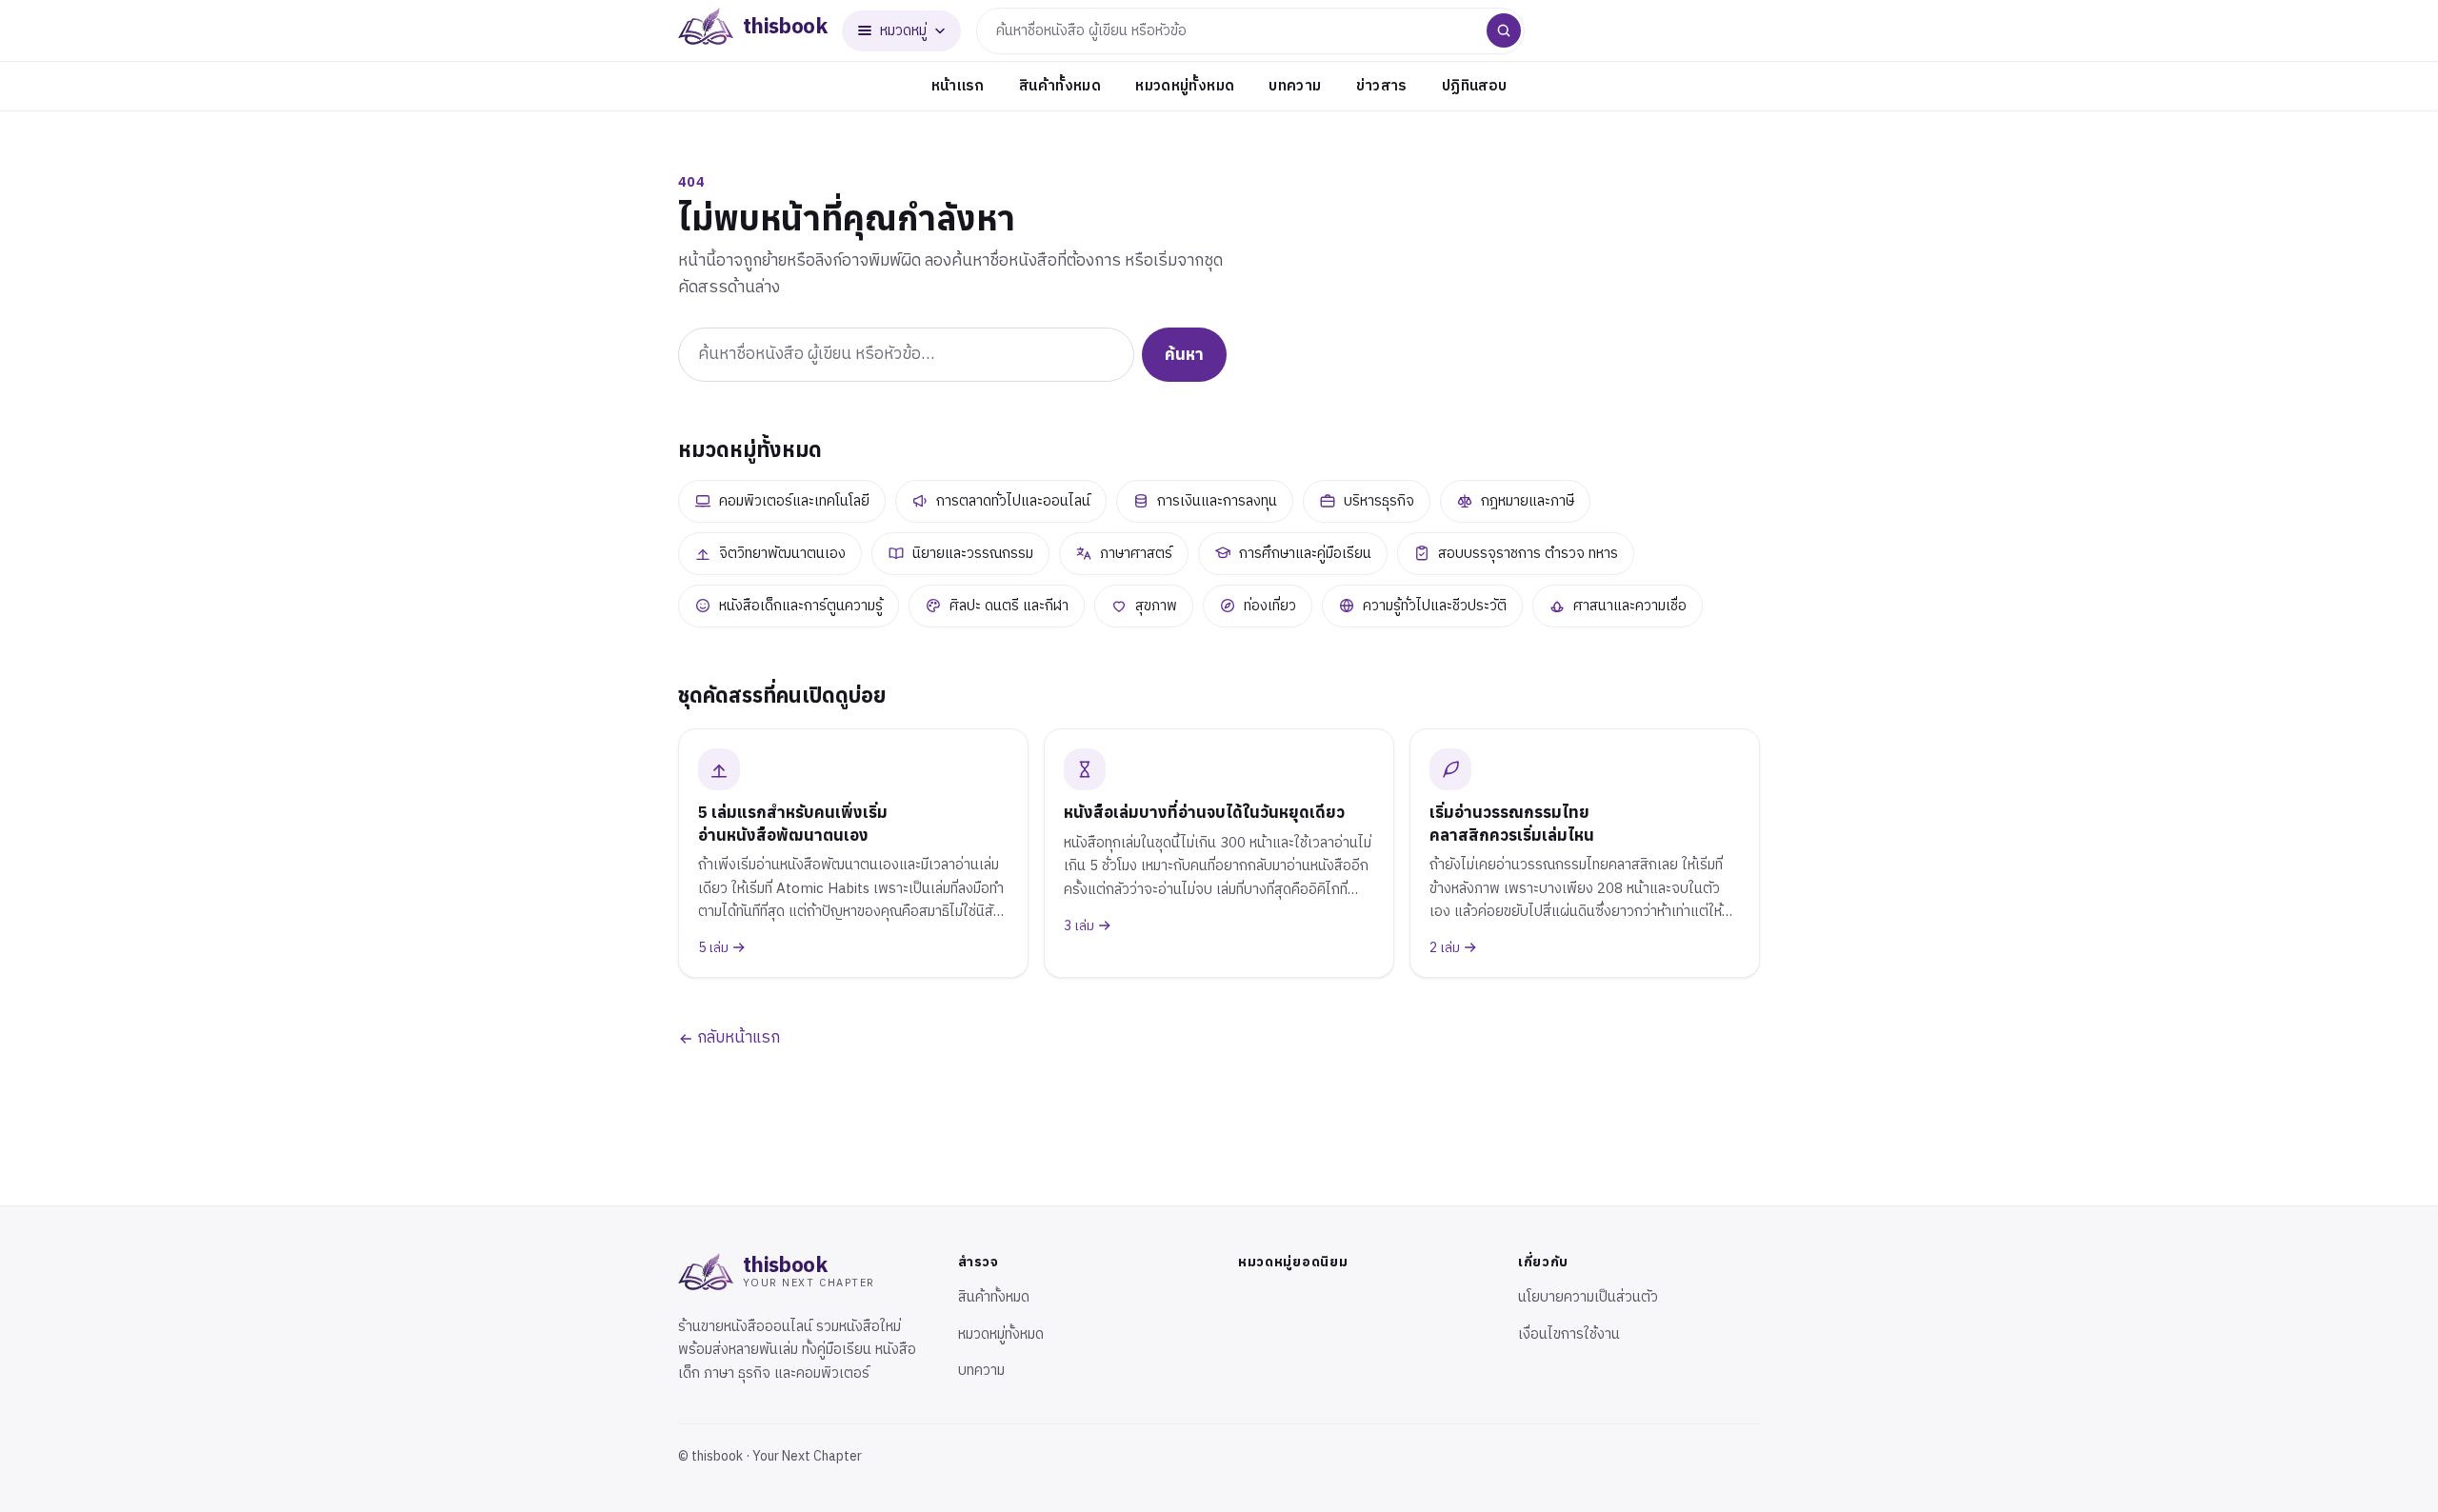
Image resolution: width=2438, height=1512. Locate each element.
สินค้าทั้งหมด (1060, 86)
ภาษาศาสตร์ (1136, 554)
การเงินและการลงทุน (1217, 501)
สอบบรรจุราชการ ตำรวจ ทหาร (1528, 554)
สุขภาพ (1156, 606)
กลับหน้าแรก (737, 1038)
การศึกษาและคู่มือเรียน (1305, 554)
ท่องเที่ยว (1270, 606)
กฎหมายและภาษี (1528, 501)
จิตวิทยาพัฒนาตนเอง (782, 554)
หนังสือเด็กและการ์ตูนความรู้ (801, 606)
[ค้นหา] (1504, 30)
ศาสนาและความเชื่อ (1630, 606)
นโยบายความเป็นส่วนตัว (1588, 1297)
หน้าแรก (958, 86)
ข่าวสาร (1382, 86)
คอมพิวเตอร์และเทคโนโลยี (794, 501)
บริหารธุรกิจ (1379, 501)
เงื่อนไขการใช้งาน (1569, 1334)
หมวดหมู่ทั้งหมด (1185, 86)
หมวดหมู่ (903, 31)
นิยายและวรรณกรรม (973, 554)
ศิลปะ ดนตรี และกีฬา (1009, 606)
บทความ (1295, 86)
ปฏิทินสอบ (1475, 86)
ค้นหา (1184, 354)
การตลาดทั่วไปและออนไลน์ (1013, 501)
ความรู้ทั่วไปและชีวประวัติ (1435, 606)
